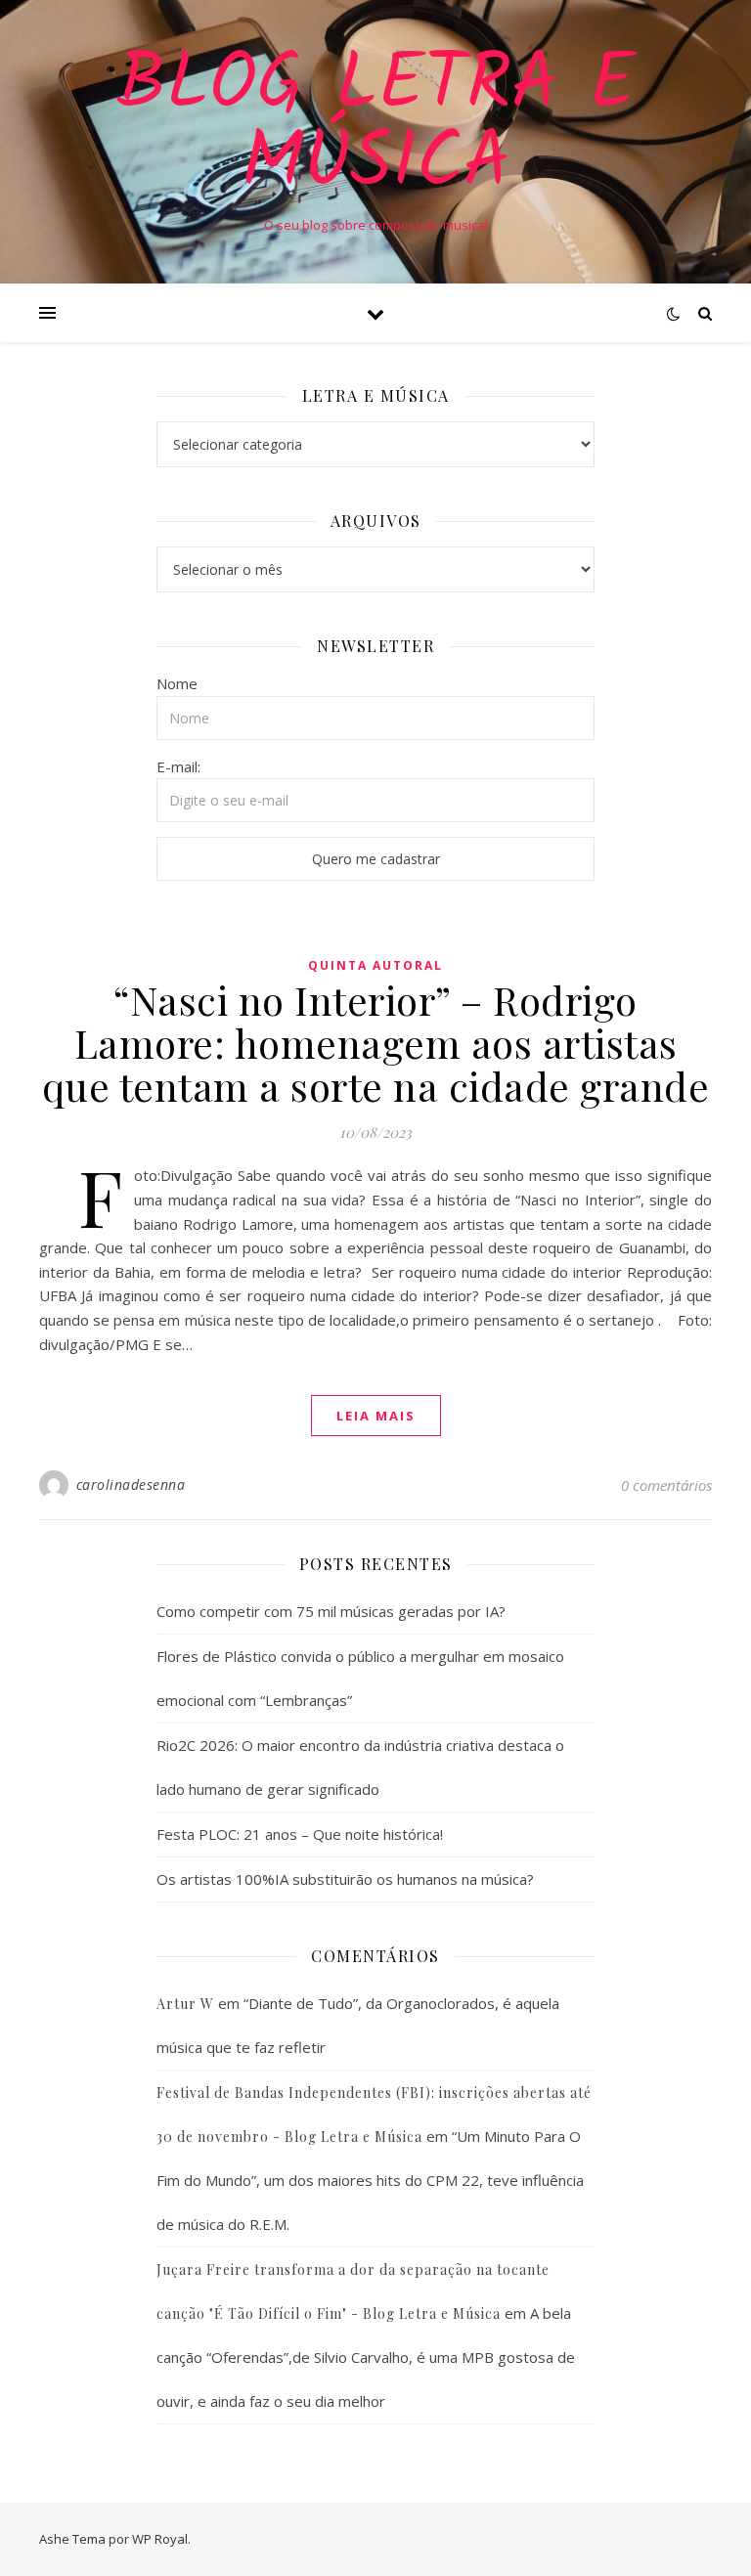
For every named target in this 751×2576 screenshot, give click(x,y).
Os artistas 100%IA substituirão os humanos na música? (345, 1879)
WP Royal (160, 2539)
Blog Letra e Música (376, 125)
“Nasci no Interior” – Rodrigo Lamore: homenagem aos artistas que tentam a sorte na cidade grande (376, 1043)
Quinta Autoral (375, 965)
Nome (177, 683)
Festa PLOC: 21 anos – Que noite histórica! (300, 1834)
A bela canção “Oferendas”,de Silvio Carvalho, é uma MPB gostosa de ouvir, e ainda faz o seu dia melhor (366, 2357)
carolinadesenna (131, 1484)
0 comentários (666, 1485)
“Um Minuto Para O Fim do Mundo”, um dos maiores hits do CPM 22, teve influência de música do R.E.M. (370, 2180)
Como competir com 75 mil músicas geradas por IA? (331, 1611)
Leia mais (376, 1416)
